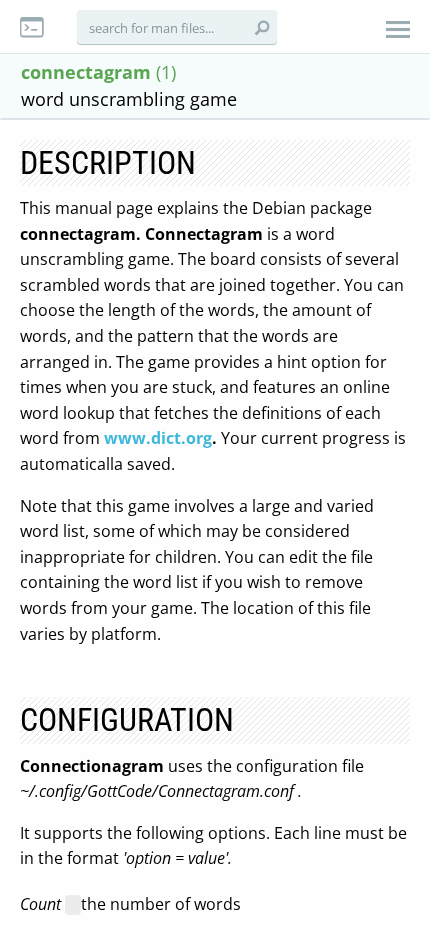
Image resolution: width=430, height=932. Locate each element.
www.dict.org (158, 438)
